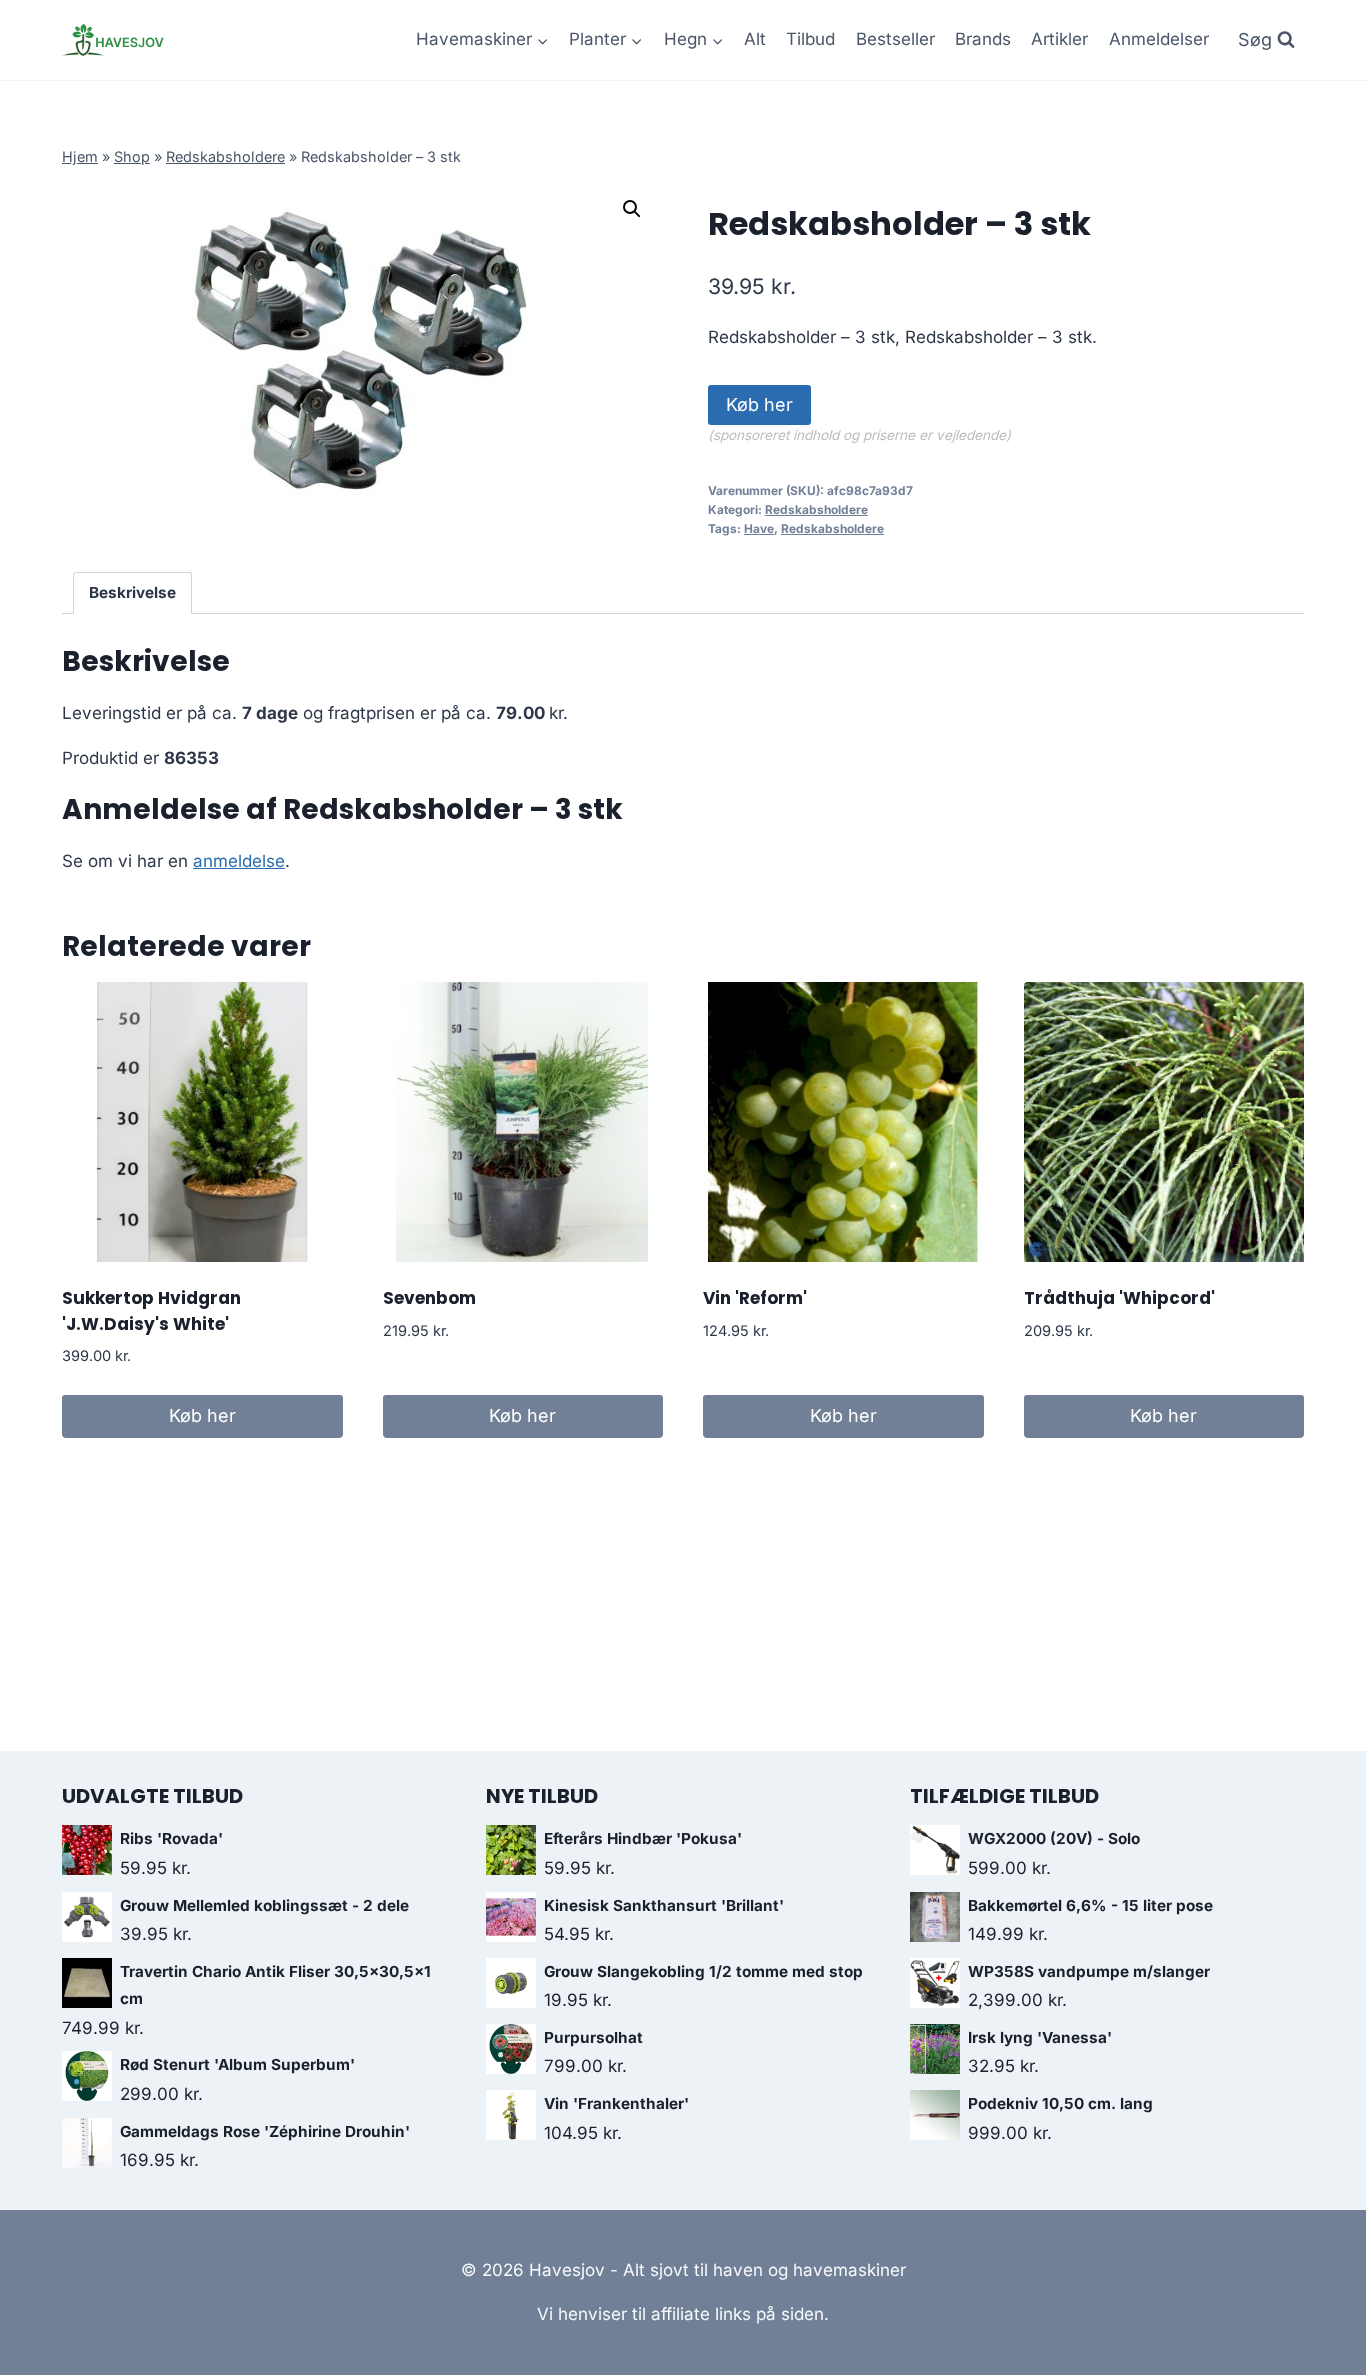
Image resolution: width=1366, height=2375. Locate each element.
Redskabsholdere (225, 156)
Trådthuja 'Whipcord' (1119, 1298)
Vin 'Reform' (755, 1298)
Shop (132, 156)
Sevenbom (429, 1298)
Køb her (759, 404)
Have (759, 528)
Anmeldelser (1159, 39)
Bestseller (895, 39)
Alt (755, 39)
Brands (983, 39)
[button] (632, 209)
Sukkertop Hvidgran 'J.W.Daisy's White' (151, 1311)
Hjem (80, 156)
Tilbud (810, 39)
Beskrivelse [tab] (132, 592)
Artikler (1059, 39)
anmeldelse (239, 861)
